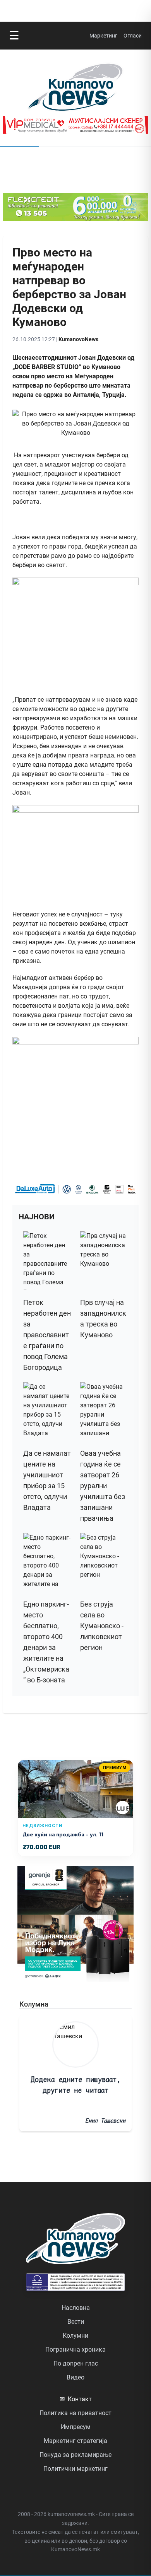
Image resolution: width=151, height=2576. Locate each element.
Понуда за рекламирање (75, 2455)
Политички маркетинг (75, 2469)
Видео (75, 2377)
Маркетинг (103, 36)
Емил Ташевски (105, 2120)
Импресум (76, 2427)
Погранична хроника (75, 2350)
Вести (76, 2322)
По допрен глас (76, 2363)
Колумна (34, 2004)
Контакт (76, 2399)
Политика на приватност (75, 2413)
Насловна (76, 2308)
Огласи (133, 36)
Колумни (75, 2336)
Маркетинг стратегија (75, 2441)
